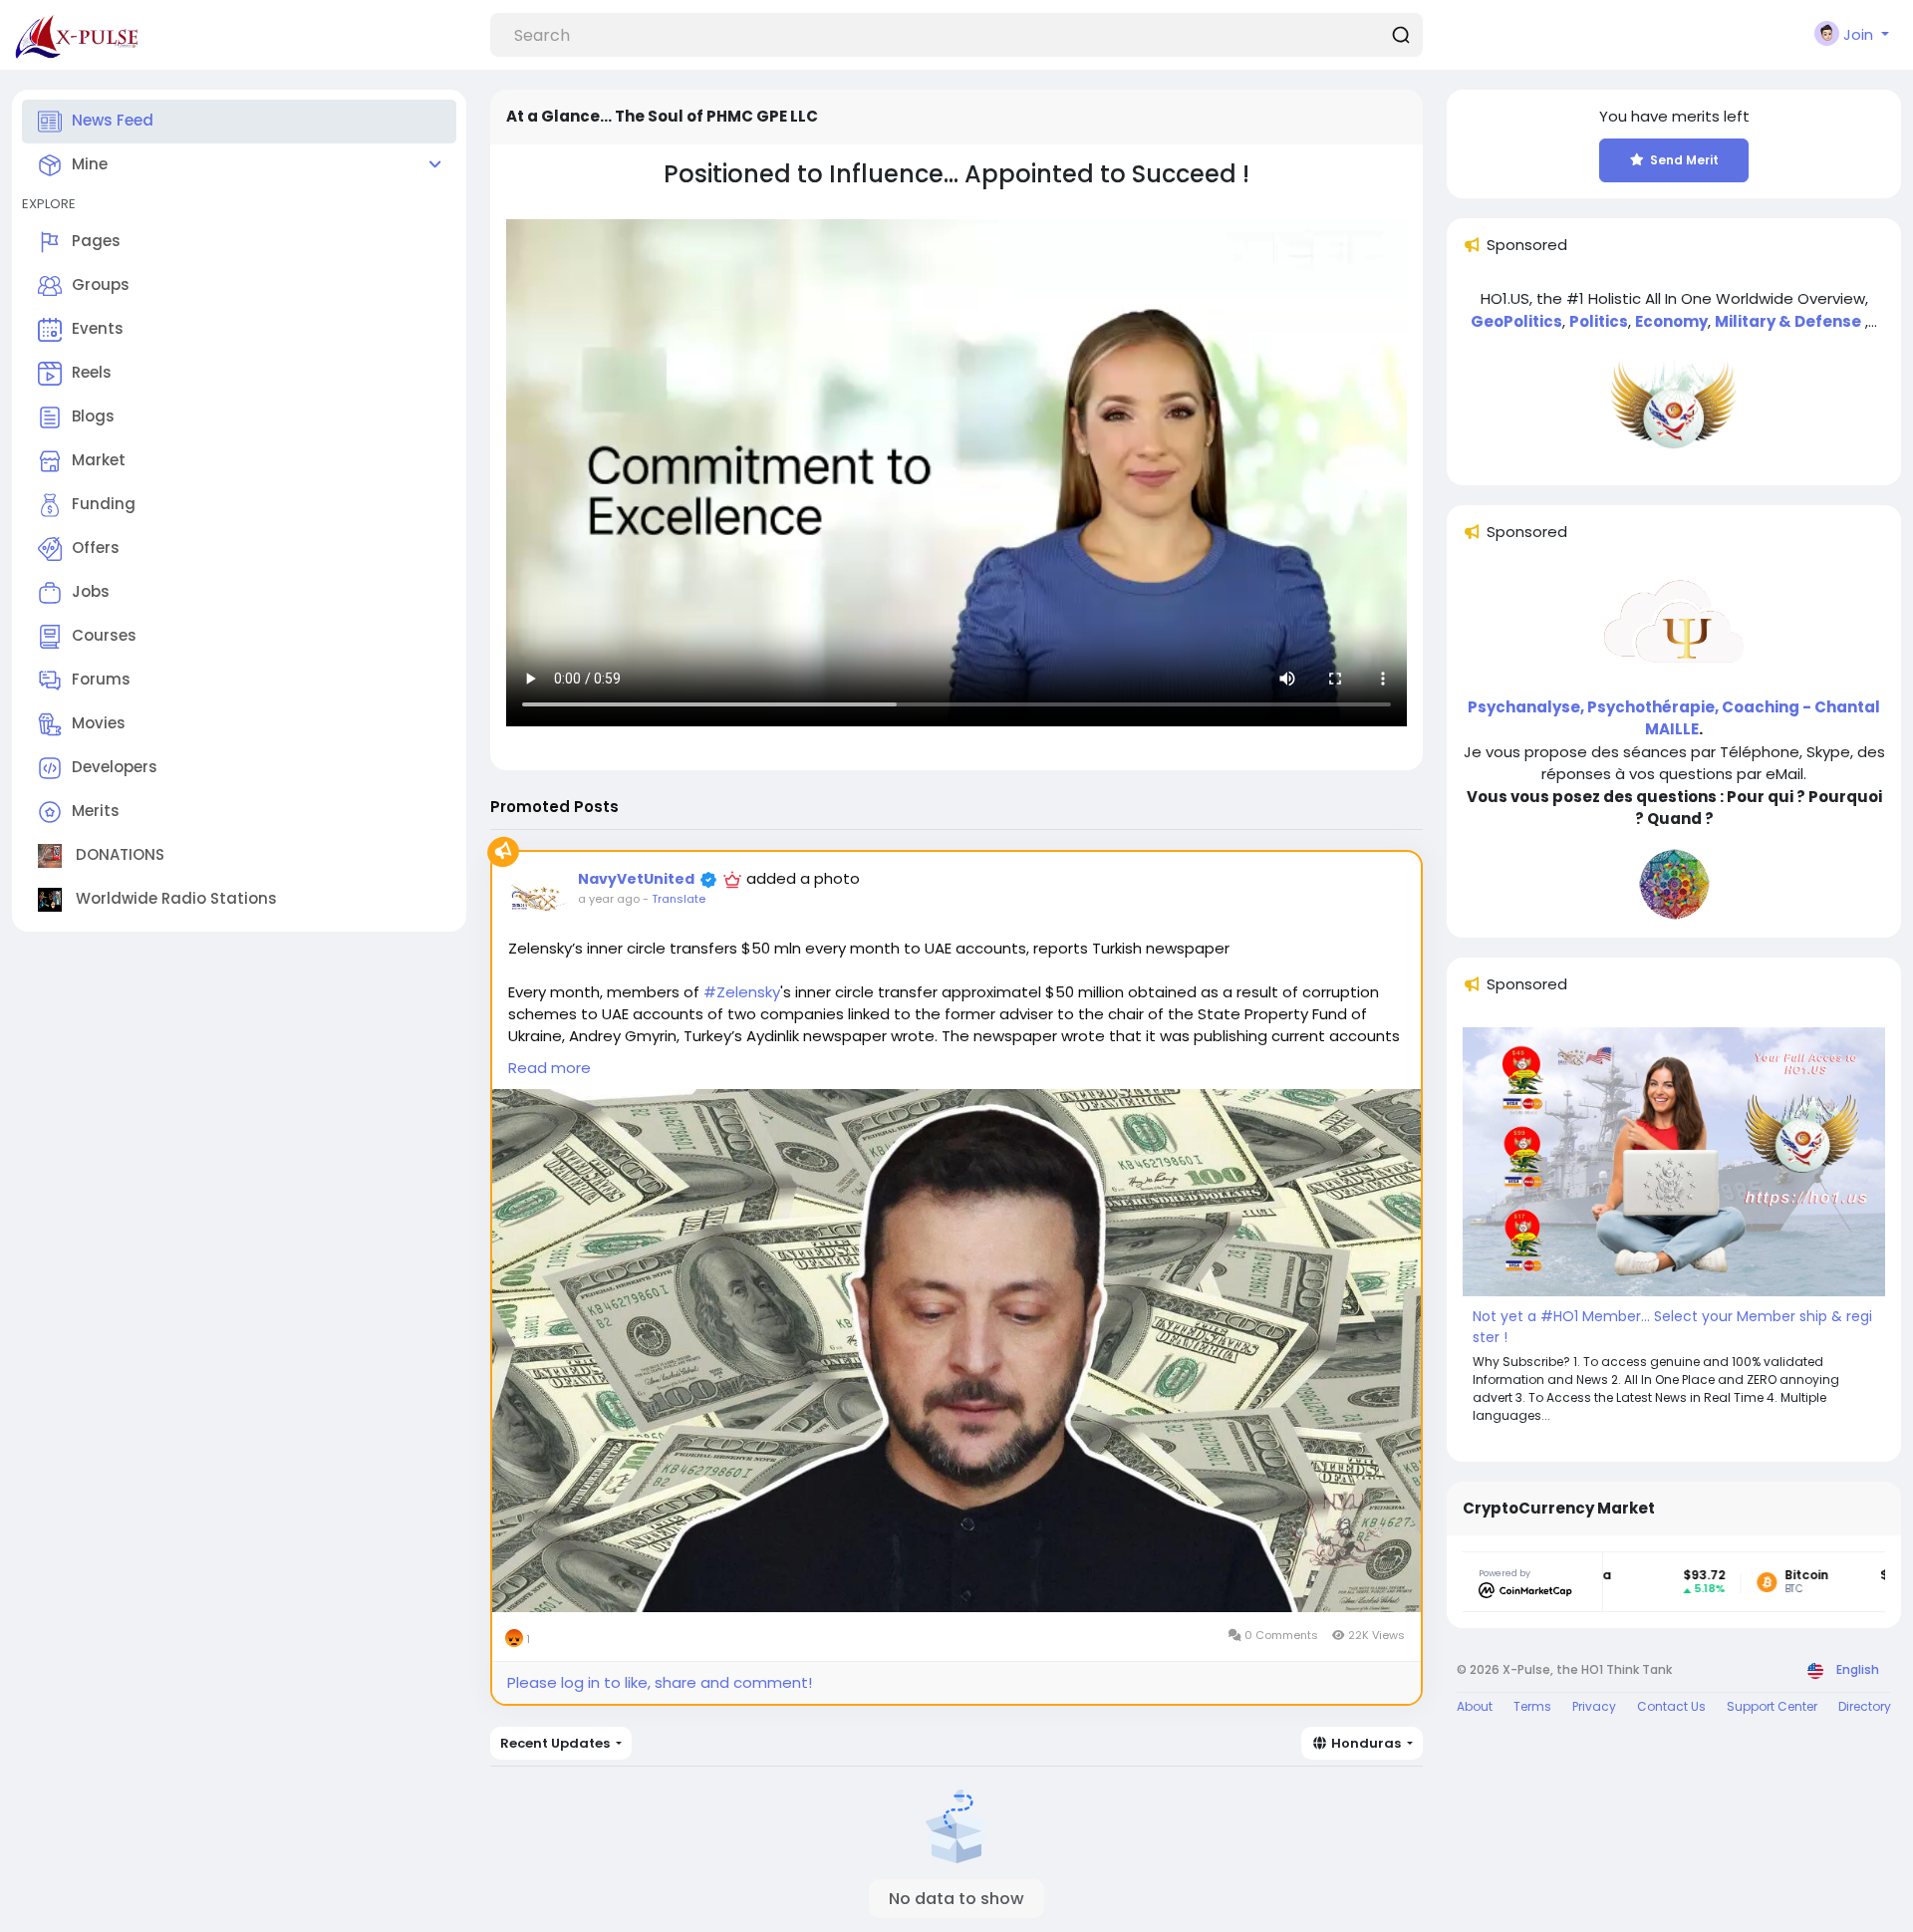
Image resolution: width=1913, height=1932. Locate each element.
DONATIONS (118, 854)
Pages (96, 241)
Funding (104, 504)
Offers (96, 548)
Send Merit (1684, 160)
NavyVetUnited (636, 879)
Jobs (91, 591)
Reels (92, 372)
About (1475, 1706)
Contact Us (1671, 1706)
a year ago (609, 899)
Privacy (1594, 1706)
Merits (96, 811)
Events (98, 328)
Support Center (1772, 1706)
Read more (549, 1068)
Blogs (93, 416)
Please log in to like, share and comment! (660, 1682)
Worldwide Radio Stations (174, 898)
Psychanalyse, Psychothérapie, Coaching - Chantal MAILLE (1674, 718)
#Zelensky (742, 992)
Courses (104, 635)
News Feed (113, 120)
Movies (99, 723)
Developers (115, 767)
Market (99, 460)
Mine (90, 164)
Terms (1532, 1706)
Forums (101, 679)
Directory (1865, 1706)
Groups (101, 284)
